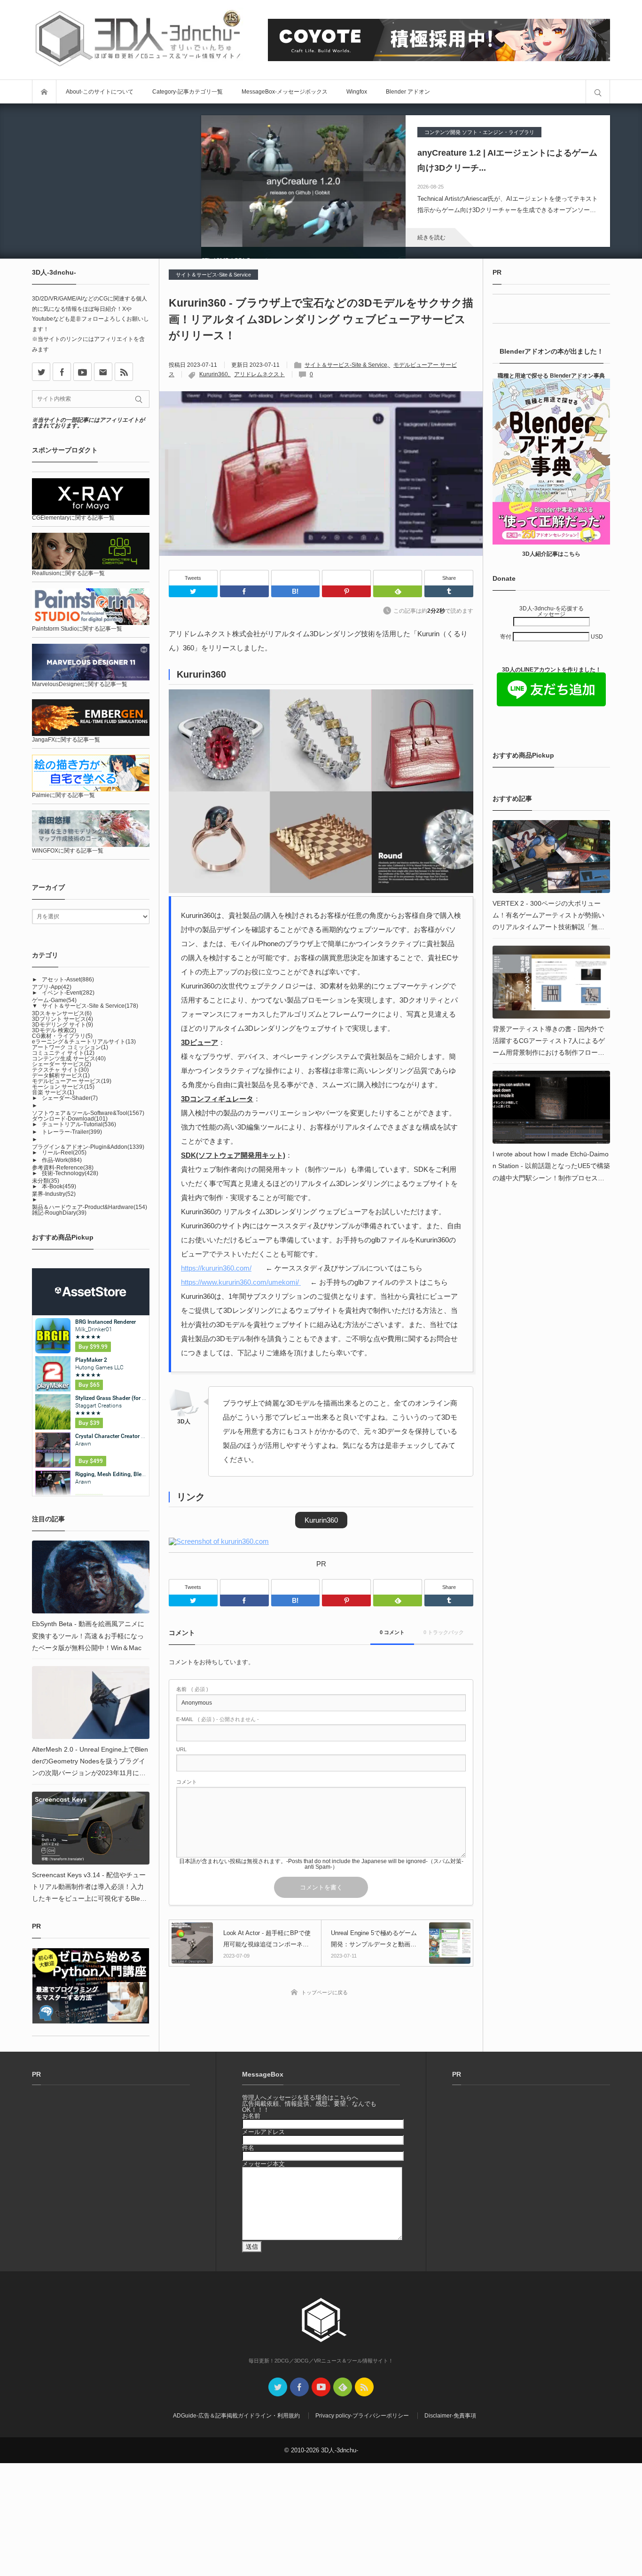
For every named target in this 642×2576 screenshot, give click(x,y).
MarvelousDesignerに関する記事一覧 (80, 684)
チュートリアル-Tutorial (79, 1124)
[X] (41, 372)
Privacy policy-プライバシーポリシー (362, 2416)
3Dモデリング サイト (63, 1025)
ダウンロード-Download (70, 1119)
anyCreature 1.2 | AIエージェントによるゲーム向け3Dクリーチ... (507, 160)
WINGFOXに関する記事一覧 (68, 851)
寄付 (506, 637)
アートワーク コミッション (70, 1047)
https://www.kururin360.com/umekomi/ (241, 1282)
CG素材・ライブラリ (62, 1036)
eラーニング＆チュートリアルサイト (84, 1042)
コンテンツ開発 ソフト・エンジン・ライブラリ (479, 132)
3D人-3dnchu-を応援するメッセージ (552, 611)
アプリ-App (52, 987)
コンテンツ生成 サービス (69, 1059)
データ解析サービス (61, 1075)
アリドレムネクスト (259, 374)
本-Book (59, 1186)
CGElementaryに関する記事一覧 (73, 518)
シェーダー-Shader (70, 1098)
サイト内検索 (598, 92)
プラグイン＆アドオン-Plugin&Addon (88, 1147)
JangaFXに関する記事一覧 (66, 740)
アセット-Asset (68, 980)
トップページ (44, 92)
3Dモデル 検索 (54, 1030)
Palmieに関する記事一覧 (63, 795)
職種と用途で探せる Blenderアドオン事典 (551, 376)
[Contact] (103, 372)
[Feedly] (398, 578)
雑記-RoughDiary (59, 1213)
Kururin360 (214, 374)
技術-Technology (70, 1173)
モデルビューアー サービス (72, 1081)
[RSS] (124, 372)
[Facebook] (244, 578)
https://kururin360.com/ (216, 1268)
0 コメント (392, 1632)
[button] (321, 1520)
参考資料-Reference (63, 1168)
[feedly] (343, 2387)
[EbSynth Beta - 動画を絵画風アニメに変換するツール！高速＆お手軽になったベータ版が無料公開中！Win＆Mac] (91, 1577)
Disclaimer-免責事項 (450, 2416)
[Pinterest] (346, 578)
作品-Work (62, 1160)
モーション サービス (63, 1087)
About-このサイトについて (100, 92)
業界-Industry (54, 1194)
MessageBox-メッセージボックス (285, 92)
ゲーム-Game (54, 1000)
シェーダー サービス (62, 1064)
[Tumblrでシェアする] (449, 591)
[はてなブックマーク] (296, 578)
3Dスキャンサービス (62, 1013)
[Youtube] (82, 372)
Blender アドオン (408, 92)
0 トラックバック (444, 1632)
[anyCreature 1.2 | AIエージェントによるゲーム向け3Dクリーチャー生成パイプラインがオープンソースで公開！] (303, 181)
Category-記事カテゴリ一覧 (188, 92)
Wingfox (357, 92)
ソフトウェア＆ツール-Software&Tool (88, 1113)
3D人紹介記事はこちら (551, 554)
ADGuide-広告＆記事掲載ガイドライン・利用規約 (236, 2416)
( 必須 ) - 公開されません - (218, 1719)
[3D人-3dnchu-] (138, 40)
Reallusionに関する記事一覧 (68, 573)
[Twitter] (193, 591)
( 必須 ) (192, 1689)
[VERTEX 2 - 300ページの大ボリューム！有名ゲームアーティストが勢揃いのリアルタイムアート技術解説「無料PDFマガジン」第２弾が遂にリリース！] (551, 857)
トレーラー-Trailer (72, 1132)
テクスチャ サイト (60, 1070)
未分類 (46, 1181)
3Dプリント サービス (63, 1019)
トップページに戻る (325, 1992)
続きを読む (431, 237)
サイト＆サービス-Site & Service (213, 275)
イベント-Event (68, 993)
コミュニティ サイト (63, 1053)
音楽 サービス (53, 1092)
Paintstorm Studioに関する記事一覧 (77, 629)
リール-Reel (64, 1153)
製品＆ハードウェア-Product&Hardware (90, 1207)
